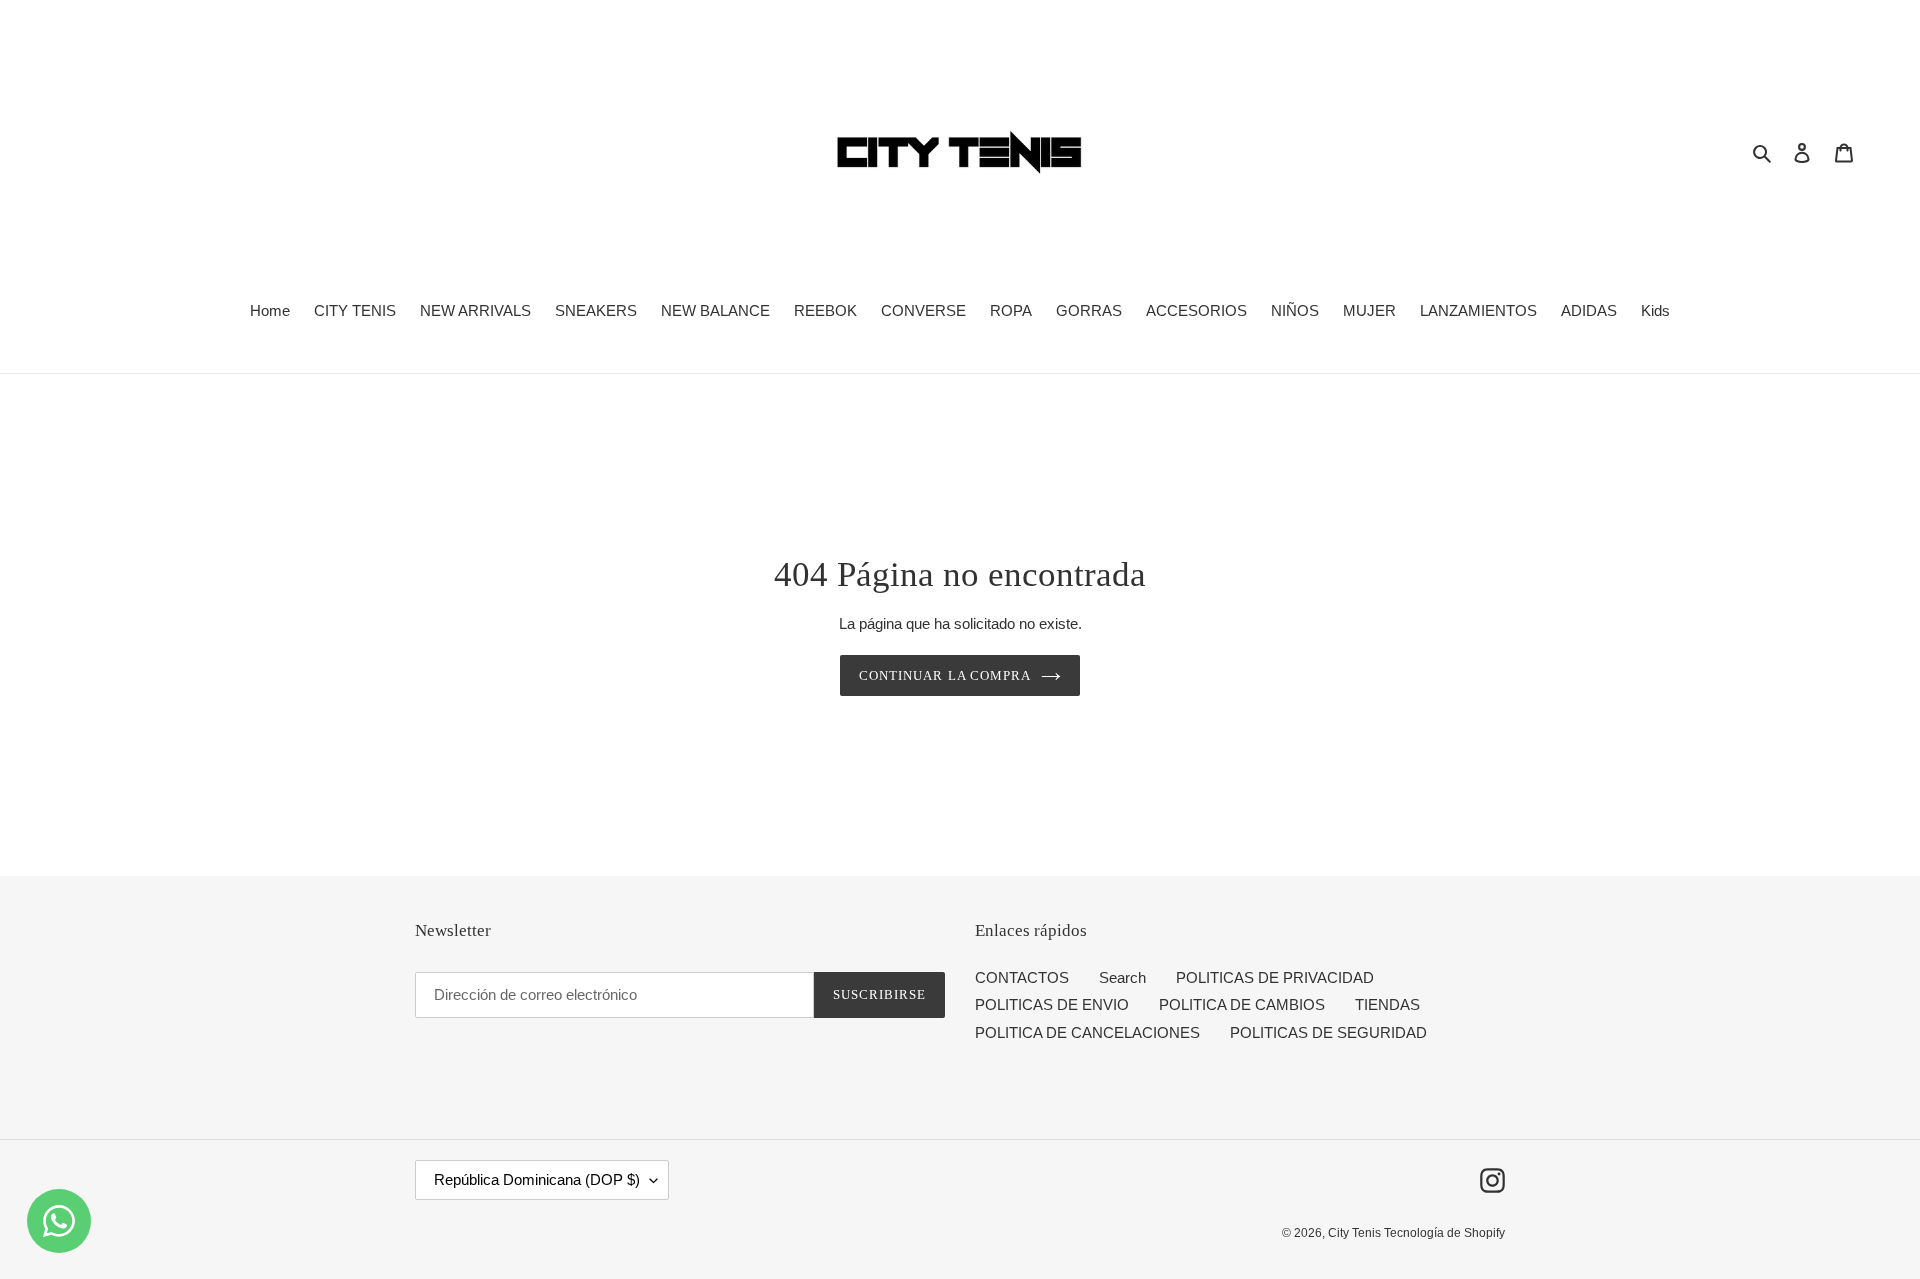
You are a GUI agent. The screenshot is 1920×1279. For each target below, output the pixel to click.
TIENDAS (1387, 1004)
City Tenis (1356, 1233)
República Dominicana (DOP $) (537, 1179)
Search (1122, 977)
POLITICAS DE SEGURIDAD (1328, 1032)
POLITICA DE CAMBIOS (1242, 1004)
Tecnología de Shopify (1444, 1233)
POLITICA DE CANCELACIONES (1087, 1032)
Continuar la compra (945, 675)
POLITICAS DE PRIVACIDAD (1275, 977)
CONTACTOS (1022, 977)
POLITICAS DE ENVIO (1052, 1004)
